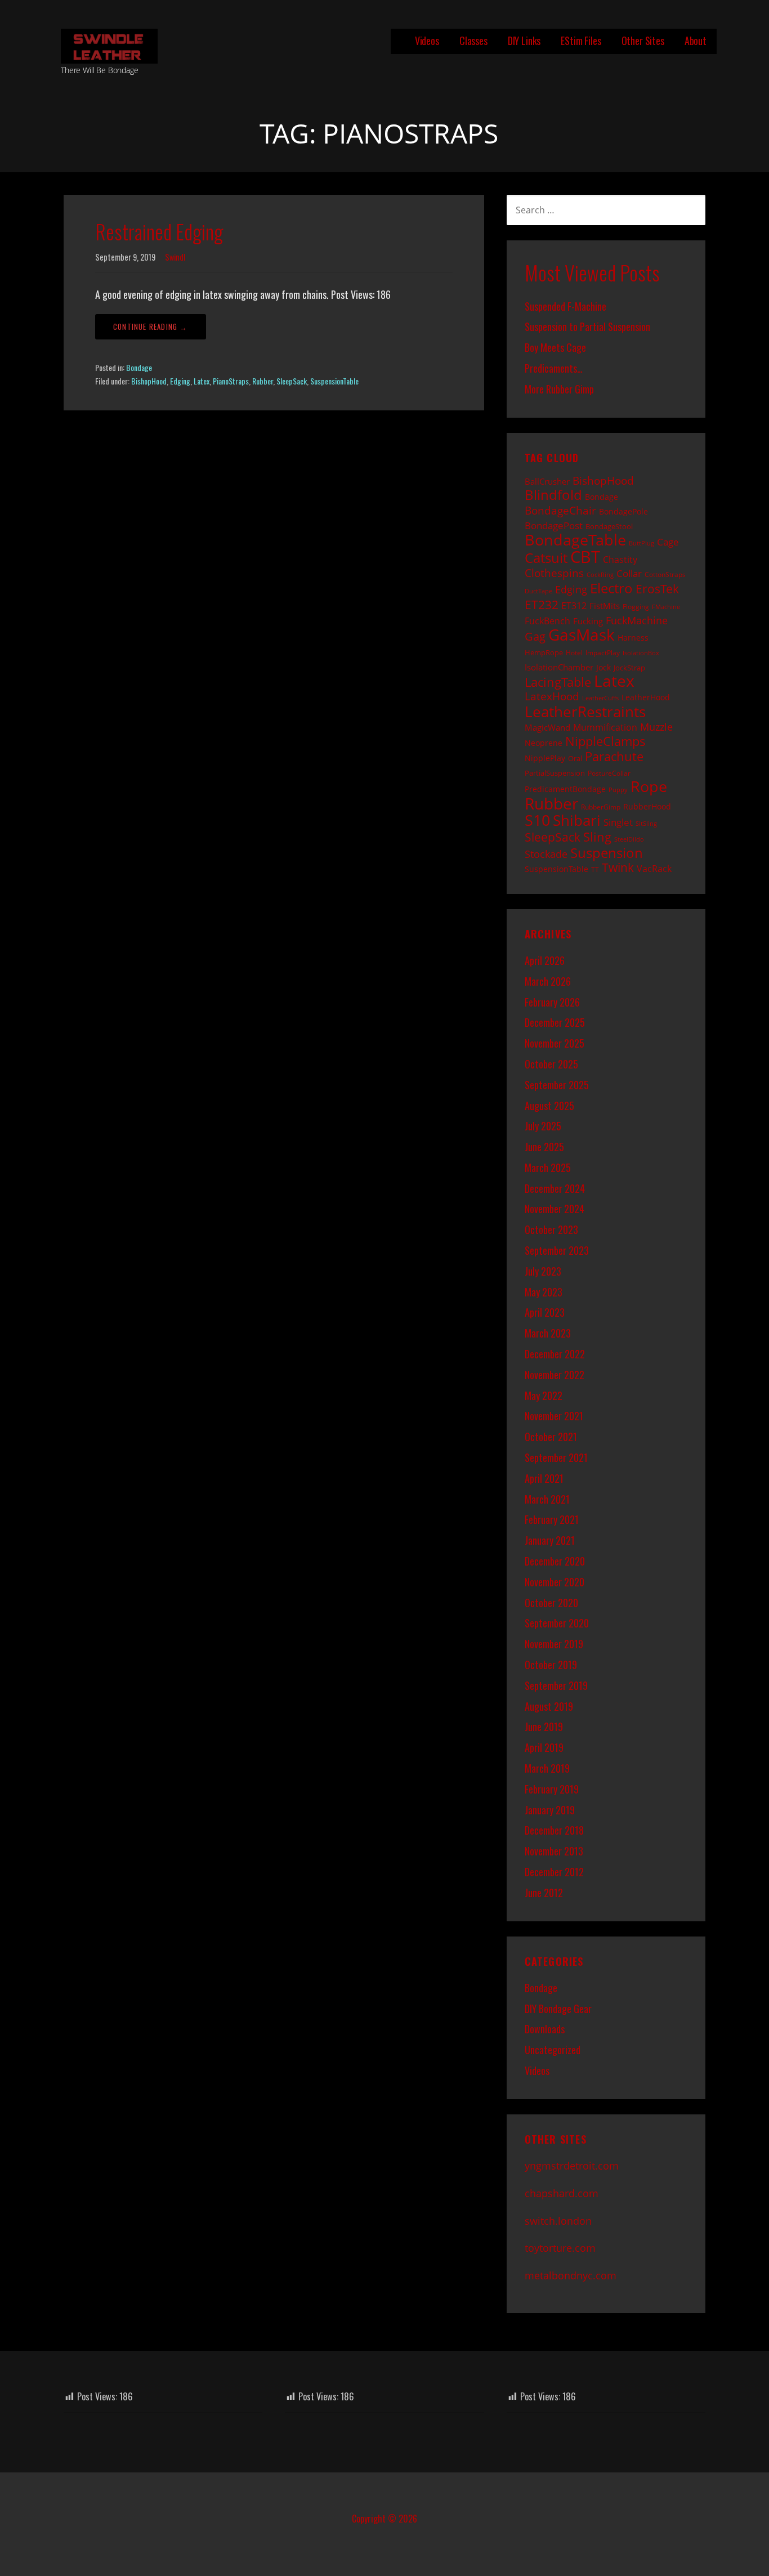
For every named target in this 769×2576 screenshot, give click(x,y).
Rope (649, 786)
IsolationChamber (559, 667)
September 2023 (557, 1250)
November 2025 (555, 1043)
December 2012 (554, 1872)
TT (595, 869)
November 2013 (554, 1851)
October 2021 (551, 1437)
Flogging (636, 606)
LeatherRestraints (585, 712)
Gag (535, 636)
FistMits (605, 606)
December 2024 (555, 1188)
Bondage (139, 367)
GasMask (582, 634)
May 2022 (544, 1396)
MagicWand (547, 727)
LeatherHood (646, 697)
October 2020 (551, 1603)
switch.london (558, 2221)
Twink (618, 867)
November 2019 (554, 1644)
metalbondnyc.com (571, 2275)
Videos (427, 41)
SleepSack (292, 381)
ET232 (542, 605)
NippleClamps (605, 741)
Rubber (263, 381)
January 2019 (550, 1810)
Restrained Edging (159, 231)
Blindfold (553, 495)
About (696, 41)
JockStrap (629, 668)
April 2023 (545, 1312)
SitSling (646, 824)
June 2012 (544, 1893)
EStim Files (581, 41)
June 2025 (544, 1147)
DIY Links (524, 41)
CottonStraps (665, 574)
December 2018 (554, 1830)
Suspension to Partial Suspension (587, 327)
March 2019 (547, 1768)
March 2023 (548, 1333)
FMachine (666, 607)
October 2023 (551, 1229)
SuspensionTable (334, 381)
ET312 (574, 606)
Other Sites (643, 41)
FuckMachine (637, 620)
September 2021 (556, 1457)
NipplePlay (545, 758)
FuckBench (547, 621)
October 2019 (551, 1665)
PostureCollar (609, 773)
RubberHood (647, 806)
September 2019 (556, 1685)
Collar (629, 573)
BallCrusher (547, 481)
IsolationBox (641, 653)
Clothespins (554, 573)
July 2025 (543, 1126)
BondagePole (623, 511)
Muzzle (656, 727)
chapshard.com (562, 2193)
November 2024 (555, 1209)
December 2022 (555, 1354)
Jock (603, 667)
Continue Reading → (151, 327)
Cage (668, 542)
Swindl (175, 257)
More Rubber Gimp (559, 389)
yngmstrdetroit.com (572, 2166)
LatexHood (552, 696)
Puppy (618, 790)
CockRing (600, 575)
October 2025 (551, 1064)
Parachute (614, 756)
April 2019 (544, 1747)
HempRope (544, 652)
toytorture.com (560, 2248)
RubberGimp (601, 807)
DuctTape (538, 591)
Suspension (607, 853)
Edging (180, 381)
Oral (575, 758)
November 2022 (555, 1375)
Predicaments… (554, 368)
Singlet (618, 822)
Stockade (546, 854)
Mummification (605, 727)
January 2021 (550, 1540)
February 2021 (552, 1519)
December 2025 (555, 1022)
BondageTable (575, 540)
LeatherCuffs (600, 698)
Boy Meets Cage (555, 347)
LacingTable (558, 682)
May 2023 (544, 1292)
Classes (473, 41)
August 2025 (549, 1106)
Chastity (620, 560)
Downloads (545, 2029)
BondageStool (609, 526)
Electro (611, 588)
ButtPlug (641, 543)
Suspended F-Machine (565, 306)
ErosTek (657, 589)
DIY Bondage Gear (558, 2009)
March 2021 (547, 1499)
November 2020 (555, 1582)
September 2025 (557, 1085)
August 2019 (549, 1706)
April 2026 (545, 960)
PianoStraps (231, 381)
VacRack (654, 869)
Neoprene (544, 743)
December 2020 (555, 1561)
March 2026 (548, 981)
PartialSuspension (555, 773)
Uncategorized (553, 2050)
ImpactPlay (603, 652)
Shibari (577, 820)
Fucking (588, 621)
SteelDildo (629, 839)
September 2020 (557, 1623)
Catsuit (546, 558)
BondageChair (560, 510)
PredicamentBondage (565, 789)
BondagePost (554, 526)
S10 (537, 820)
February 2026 (552, 1002)
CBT (585, 557)
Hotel (574, 652)
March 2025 (548, 1168)
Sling (597, 837)
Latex (202, 381)
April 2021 (544, 1478)
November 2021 (554, 1416)
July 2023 (543, 1271)
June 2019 (544, 1727)
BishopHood (149, 381)
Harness (633, 638)
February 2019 (552, 1789)
